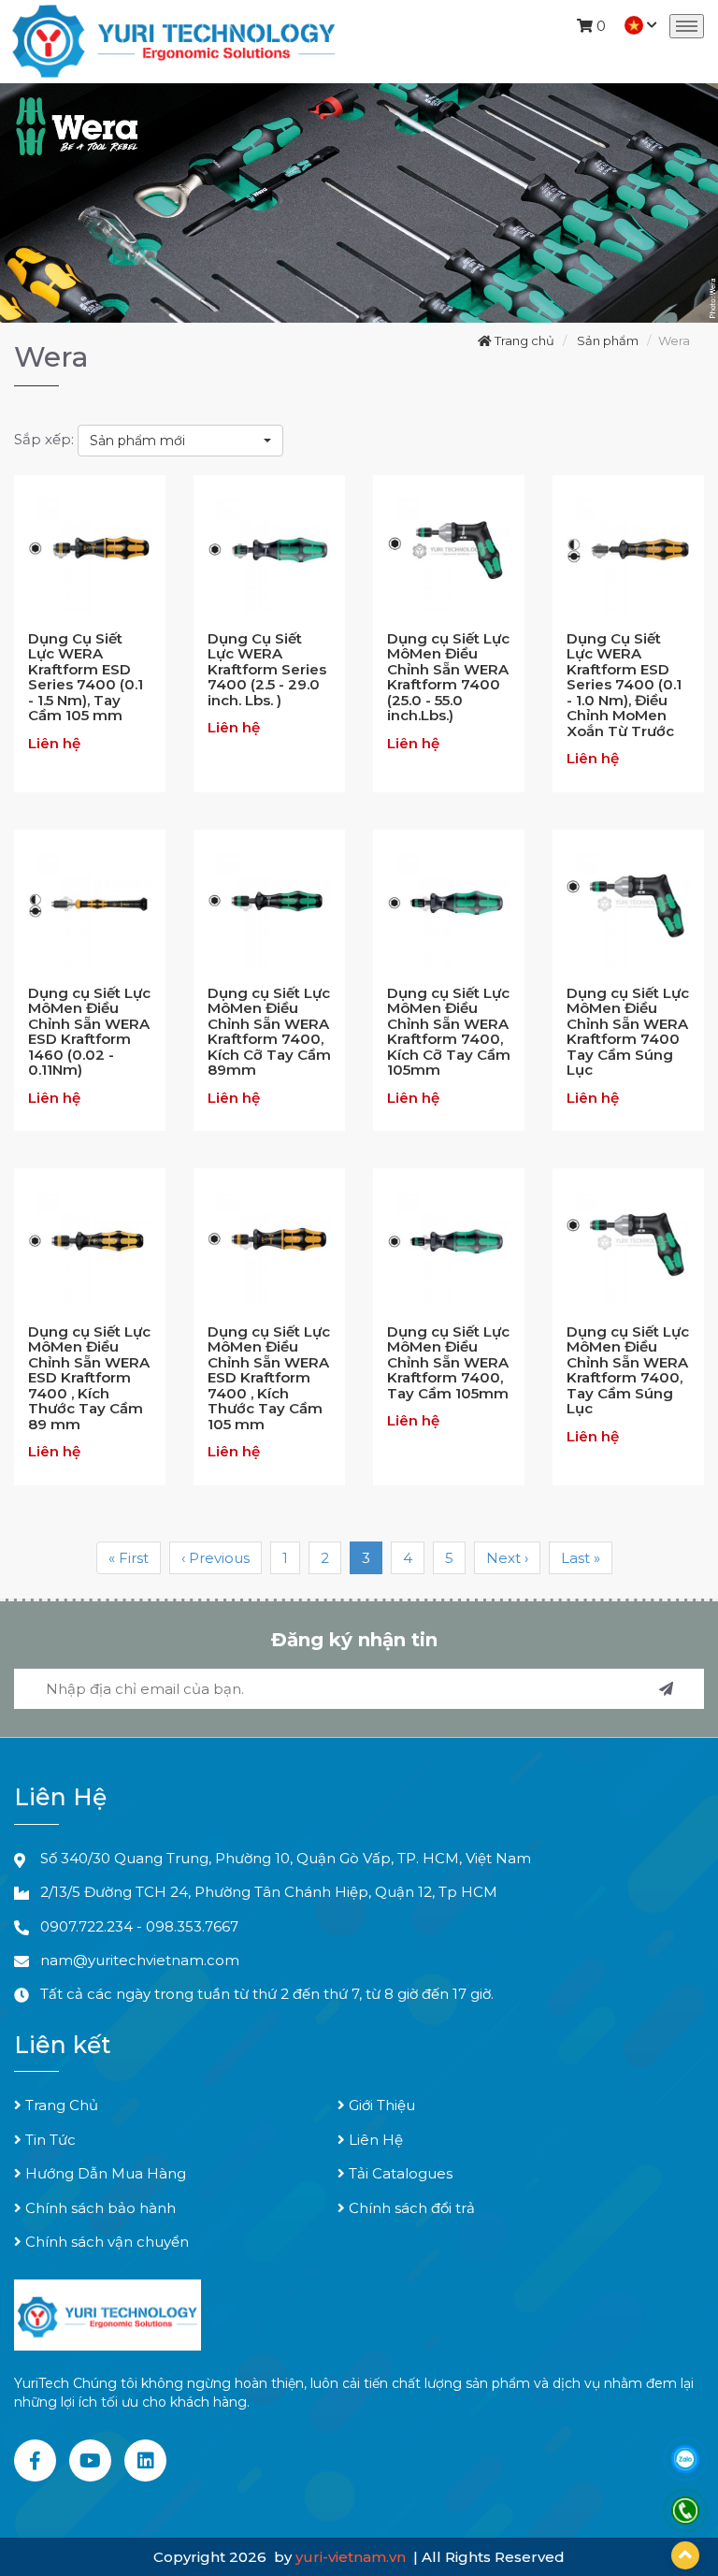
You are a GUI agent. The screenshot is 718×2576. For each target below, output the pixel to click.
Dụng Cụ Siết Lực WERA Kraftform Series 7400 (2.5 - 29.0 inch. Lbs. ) (267, 669)
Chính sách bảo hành (99, 2208)
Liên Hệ (374, 2140)
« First (129, 1558)
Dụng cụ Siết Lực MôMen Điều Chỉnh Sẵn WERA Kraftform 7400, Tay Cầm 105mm (448, 1362)
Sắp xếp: (44, 439)
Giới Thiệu (380, 2105)
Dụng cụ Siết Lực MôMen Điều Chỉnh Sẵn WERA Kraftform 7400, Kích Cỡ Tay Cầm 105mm (449, 1032)
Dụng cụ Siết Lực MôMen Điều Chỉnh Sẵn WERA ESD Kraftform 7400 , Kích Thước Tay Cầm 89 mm (89, 1378)
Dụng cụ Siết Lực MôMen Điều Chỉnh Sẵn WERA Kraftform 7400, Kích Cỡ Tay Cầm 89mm (269, 1032)
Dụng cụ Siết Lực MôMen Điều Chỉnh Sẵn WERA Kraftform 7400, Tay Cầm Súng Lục (628, 1370)
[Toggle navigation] (687, 26)
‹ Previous (215, 1558)
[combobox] (180, 441)
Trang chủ (523, 340)
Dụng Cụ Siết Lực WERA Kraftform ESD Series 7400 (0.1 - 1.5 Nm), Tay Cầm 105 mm (86, 677)
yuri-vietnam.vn (352, 2557)
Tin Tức (49, 2140)
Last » (581, 1558)
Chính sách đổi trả (410, 2208)
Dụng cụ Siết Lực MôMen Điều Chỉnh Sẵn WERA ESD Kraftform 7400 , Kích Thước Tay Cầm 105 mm (269, 1378)
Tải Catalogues (399, 2173)
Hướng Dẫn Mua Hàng (104, 2173)
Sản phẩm (608, 340)
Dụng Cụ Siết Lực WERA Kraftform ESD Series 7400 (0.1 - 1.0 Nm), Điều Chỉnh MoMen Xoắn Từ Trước (624, 685)
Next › (507, 1558)
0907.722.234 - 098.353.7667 (139, 1926)
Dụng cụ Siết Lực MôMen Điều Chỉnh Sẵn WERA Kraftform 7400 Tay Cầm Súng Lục (628, 1032)
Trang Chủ (60, 2105)
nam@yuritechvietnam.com (140, 1960)
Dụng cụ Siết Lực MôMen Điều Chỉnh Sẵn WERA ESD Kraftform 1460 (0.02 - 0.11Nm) (89, 1032)
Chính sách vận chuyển (105, 2242)
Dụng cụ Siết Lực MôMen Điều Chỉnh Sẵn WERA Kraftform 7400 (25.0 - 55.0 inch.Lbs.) (448, 677)
